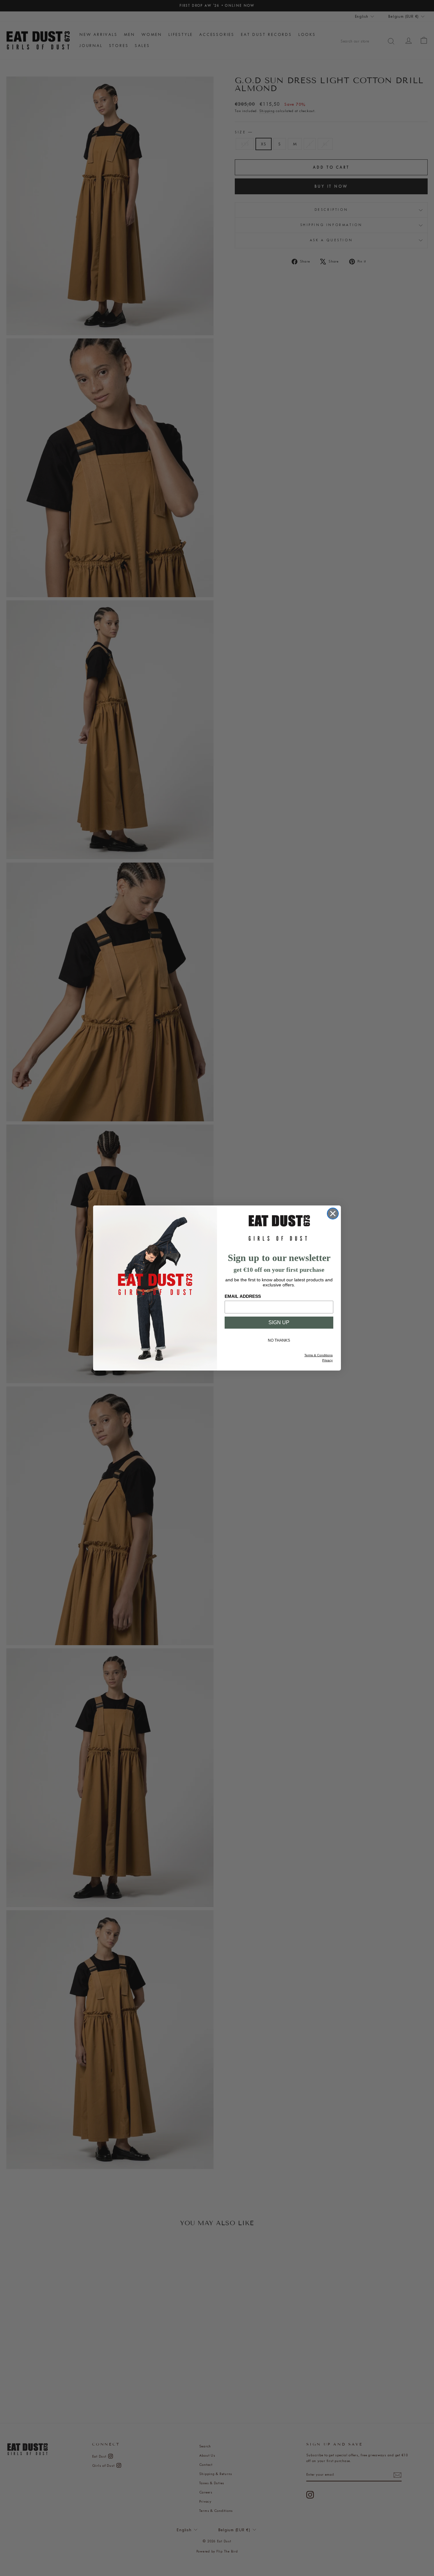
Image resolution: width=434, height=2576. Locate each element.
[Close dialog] (333, 1214)
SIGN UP (279, 1322)
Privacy (327, 1360)
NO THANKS (279, 1340)
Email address (243, 1296)
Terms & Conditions (319, 1355)
